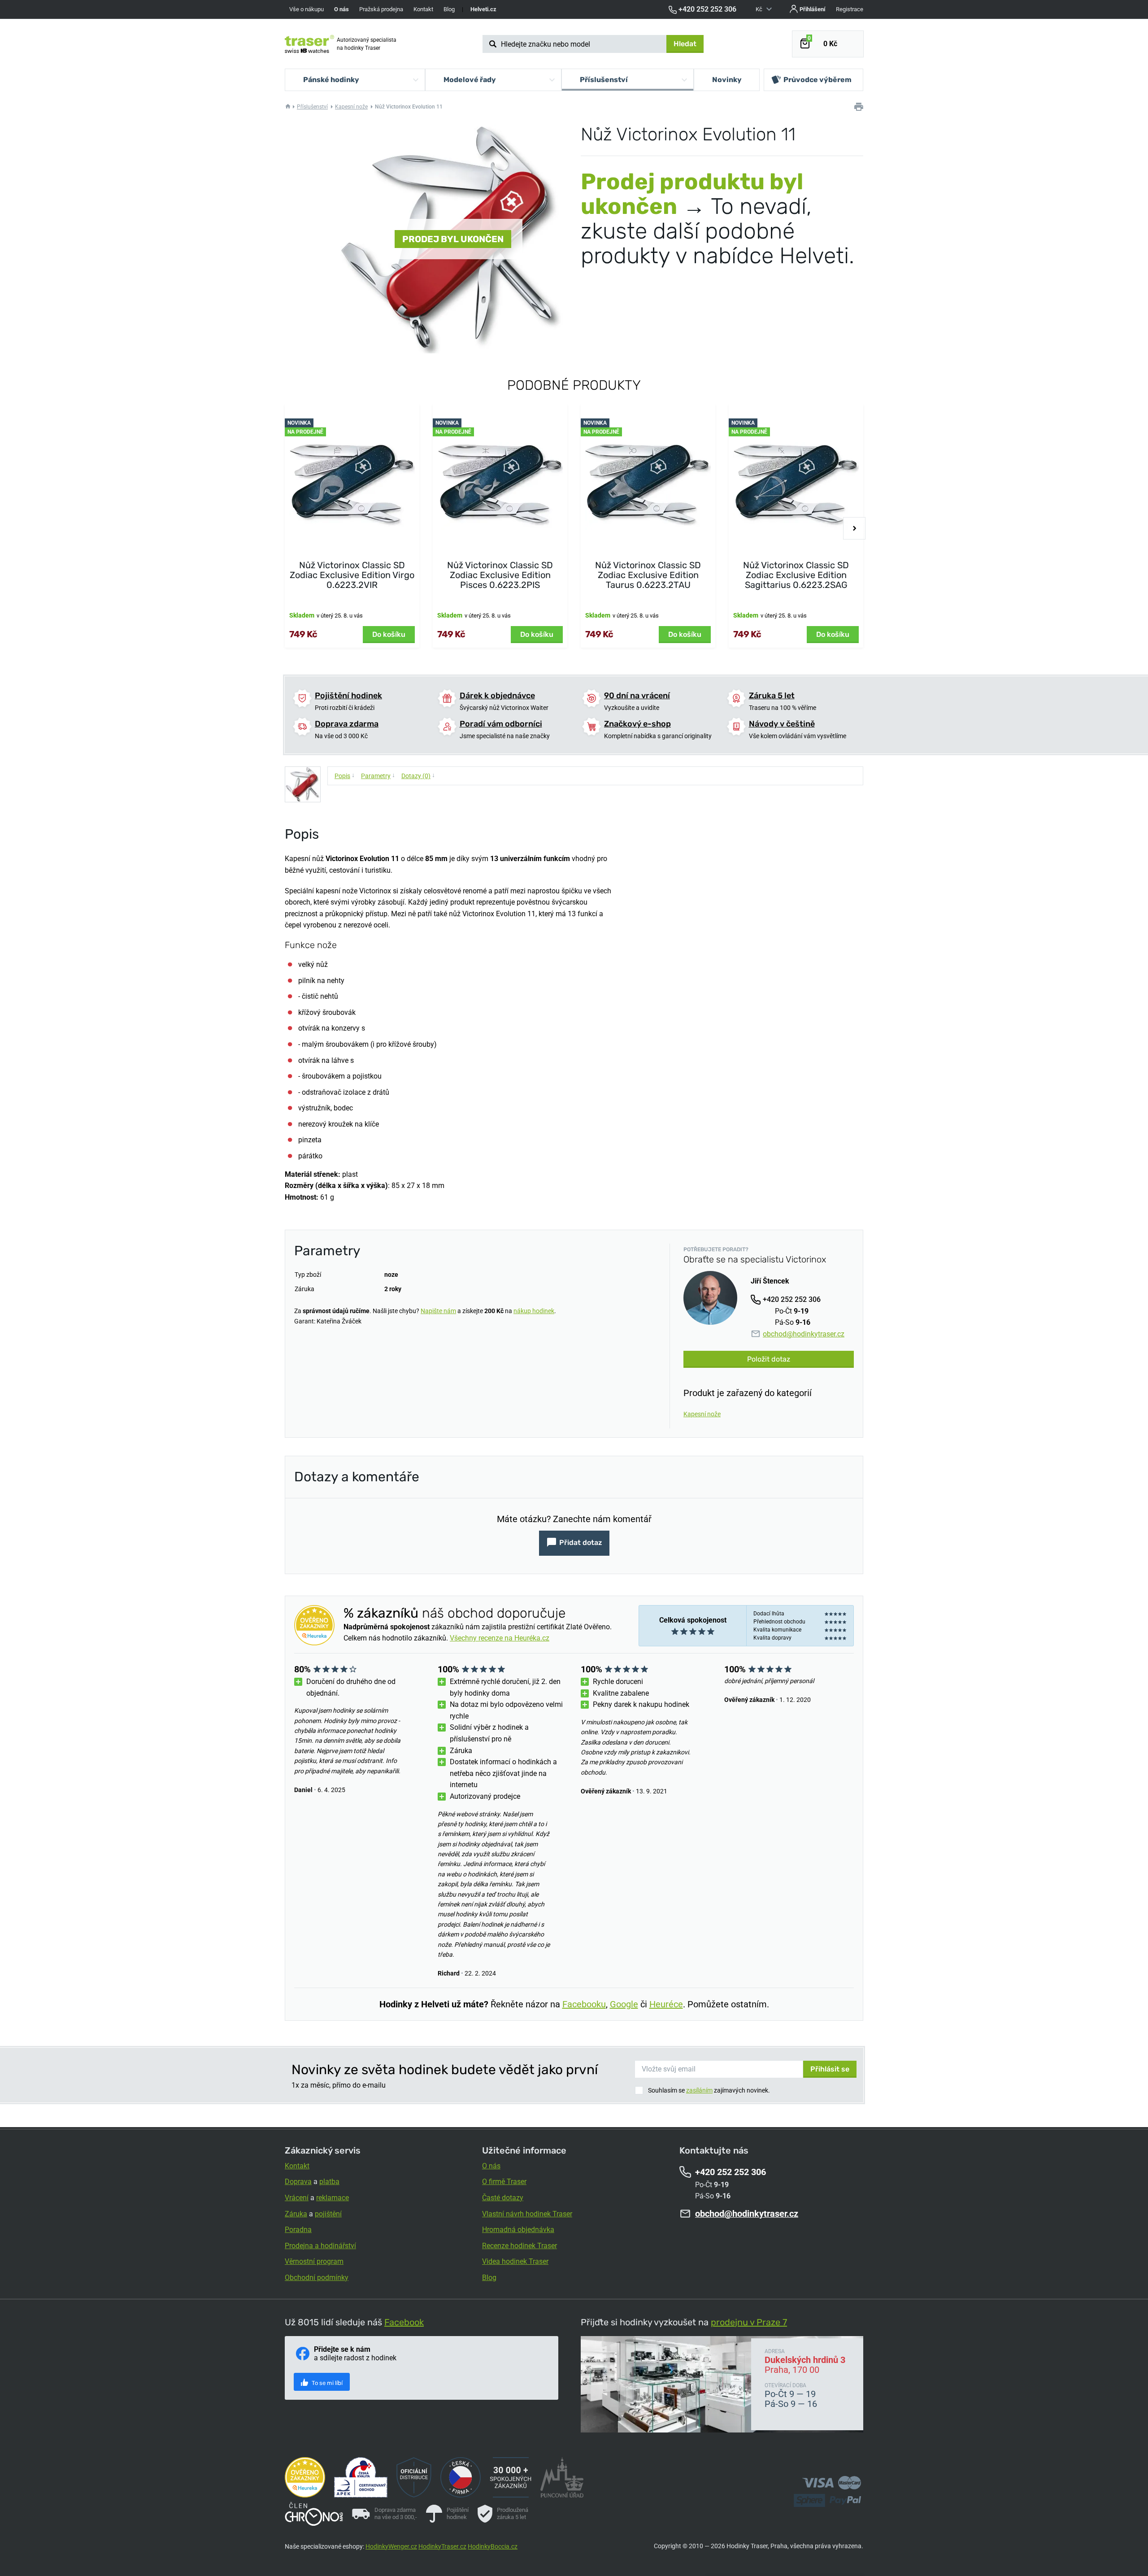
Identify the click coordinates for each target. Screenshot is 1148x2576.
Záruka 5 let (772, 696)
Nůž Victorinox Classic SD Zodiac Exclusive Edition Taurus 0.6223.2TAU (648, 575)
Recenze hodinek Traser (520, 2246)
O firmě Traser (504, 2182)
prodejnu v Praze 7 (749, 2322)
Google (624, 2004)
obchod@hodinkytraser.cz (804, 1334)
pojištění (328, 2214)
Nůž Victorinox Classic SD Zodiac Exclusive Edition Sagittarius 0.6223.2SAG (796, 575)
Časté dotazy (503, 2198)
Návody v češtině (782, 724)
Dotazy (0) (418, 775)
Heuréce (666, 2004)
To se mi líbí (326, 2383)
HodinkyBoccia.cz (493, 2546)
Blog (449, 9)
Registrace (850, 9)
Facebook (404, 2322)
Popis (345, 775)
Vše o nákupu (307, 9)
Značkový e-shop (637, 724)
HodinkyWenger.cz (391, 2546)
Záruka (296, 2214)
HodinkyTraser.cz (442, 2546)
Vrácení (297, 2198)
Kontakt (423, 9)
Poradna (298, 2230)
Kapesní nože (351, 107)
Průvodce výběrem (818, 80)
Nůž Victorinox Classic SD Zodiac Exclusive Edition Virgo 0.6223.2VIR (352, 575)
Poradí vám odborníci (501, 724)
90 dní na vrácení (637, 696)
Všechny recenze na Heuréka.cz (500, 1638)
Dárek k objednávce (497, 696)
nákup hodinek (534, 1311)
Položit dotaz (769, 1359)
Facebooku (584, 2004)
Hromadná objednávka (518, 2230)
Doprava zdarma (347, 724)
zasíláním (699, 2090)
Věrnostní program (314, 2261)
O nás (491, 2166)
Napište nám (438, 1311)
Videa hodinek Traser (515, 2261)
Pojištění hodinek (348, 696)
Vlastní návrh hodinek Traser (527, 2214)
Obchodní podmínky (317, 2278)
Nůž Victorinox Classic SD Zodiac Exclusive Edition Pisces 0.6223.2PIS (500, 575)
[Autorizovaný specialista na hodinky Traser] (309, 44)
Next (854, 528)
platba (329, 2182)
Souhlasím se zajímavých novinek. (709, 2090)
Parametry (378, 775)
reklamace (333, 2198)
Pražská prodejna (381, 9)
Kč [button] (760, 9)
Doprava (298, 2182)
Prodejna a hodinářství (320, 2246)
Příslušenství (312, 107)
